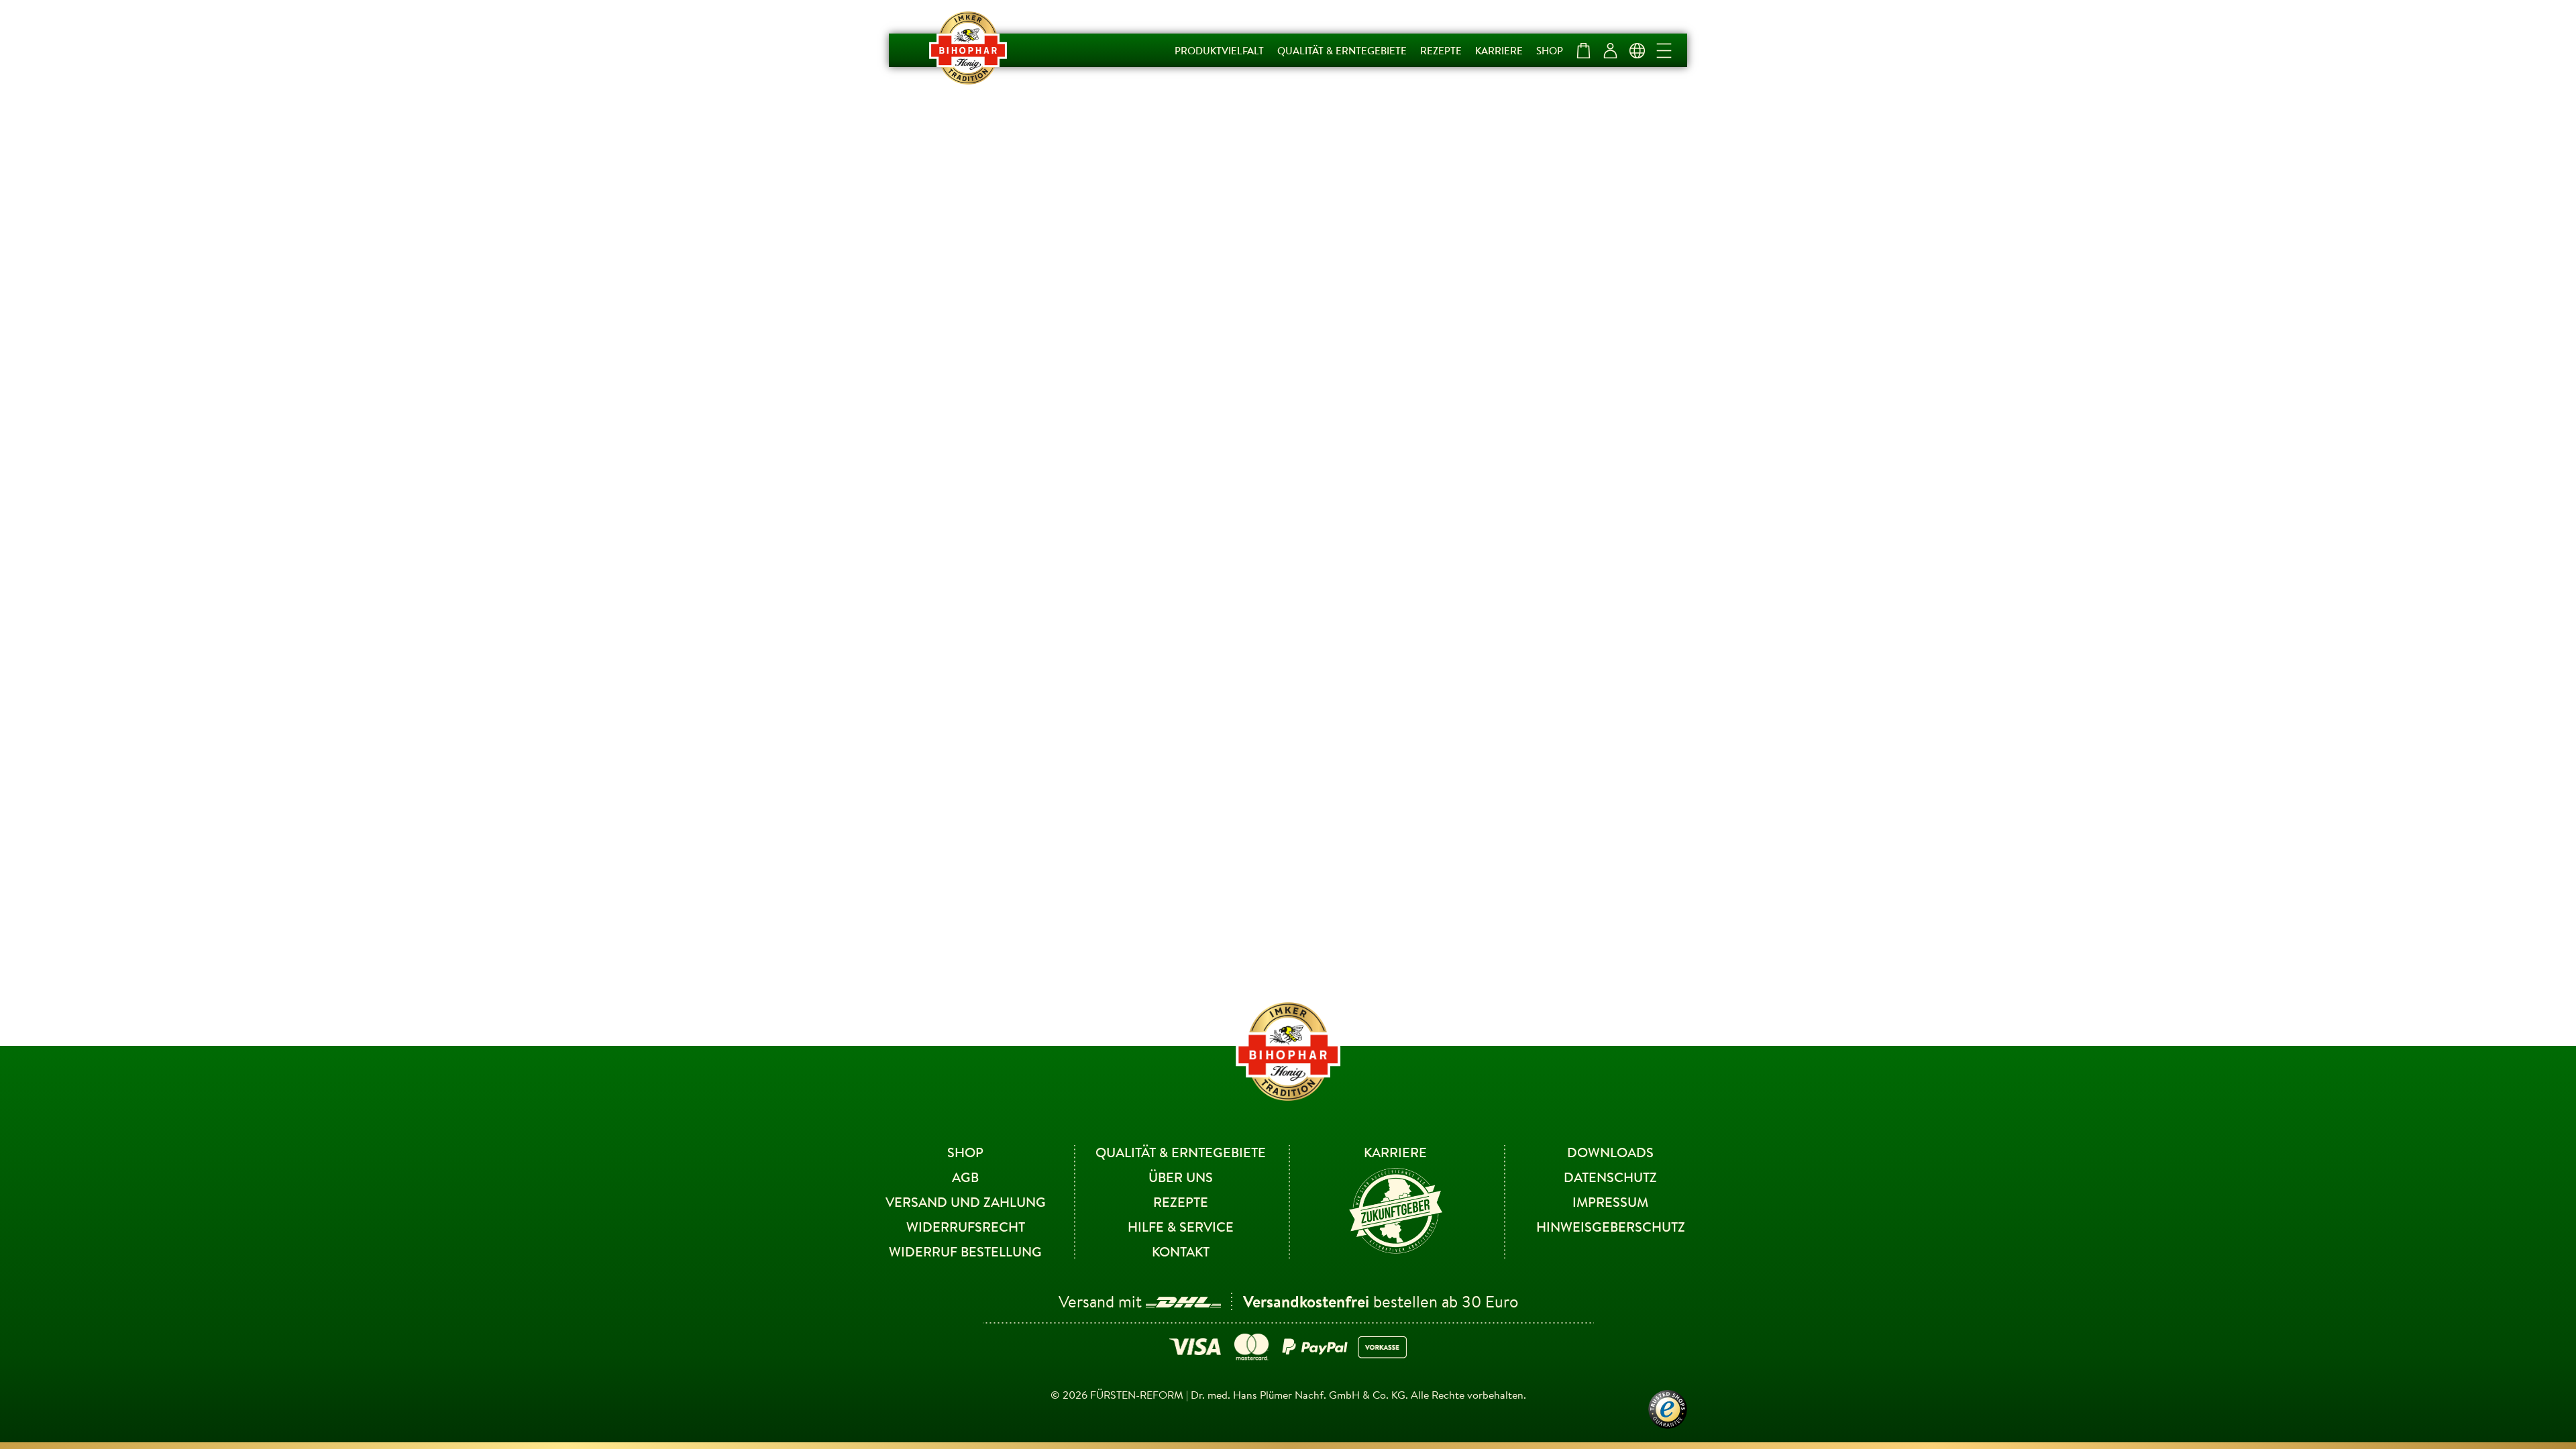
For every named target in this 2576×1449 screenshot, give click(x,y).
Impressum (1610, 1202)
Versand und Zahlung (966, 1202)
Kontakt (1181, 1251)
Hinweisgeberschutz (1611, 1227)
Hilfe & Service (1181, 1227)
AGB (965, 1177)
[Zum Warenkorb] (1583, 50)
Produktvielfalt (1219, 50)
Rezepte (1441, 50)
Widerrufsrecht (966, 1227)
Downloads (1610, 1152)
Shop (1550, 50)
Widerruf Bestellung (965, 1251)
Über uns (1181, 1177)
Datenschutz (1610, 1177)
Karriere (1499, 50)
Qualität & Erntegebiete (1342, 50)
